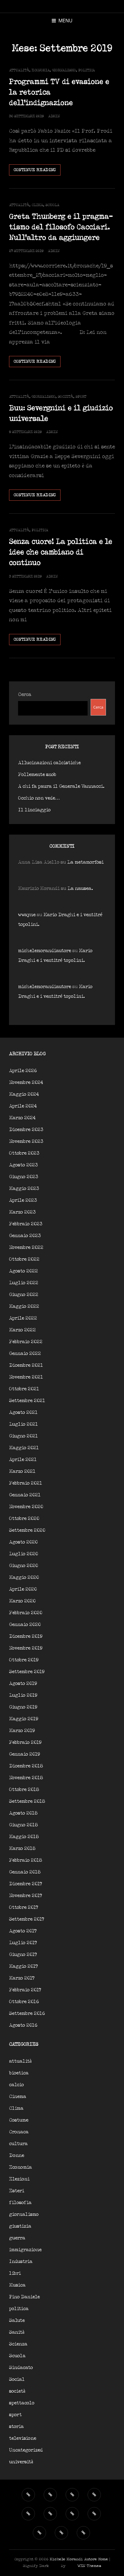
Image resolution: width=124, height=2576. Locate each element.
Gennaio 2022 (25, 1354)
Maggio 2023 (24, 1189)
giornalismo (64, 70)
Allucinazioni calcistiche (49, 763)
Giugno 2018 (23, 1825)
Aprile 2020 (23, 1589)
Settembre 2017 (27, 1919)
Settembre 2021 (27, 1401)
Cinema (18, 2097)
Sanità (17, 2332)
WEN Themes (89, 2566)
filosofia (20, 2203)
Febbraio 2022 (26, 1342)
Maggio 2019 (24, 1719)
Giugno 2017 (23, 1955)
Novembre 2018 (26, 1778)
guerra (17, 2238)
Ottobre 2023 (24, 1153)
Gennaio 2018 (25, 1872)
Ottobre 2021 (24, 1389)
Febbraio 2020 (26, 1613)
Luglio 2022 (24, 1283)
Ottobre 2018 (24, 1790)
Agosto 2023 (23, 1165)
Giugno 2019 (23, 1707)
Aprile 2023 (23, 1200)
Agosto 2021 (23, 1412)
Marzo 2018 (22, 1849)
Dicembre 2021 (26, 1365)
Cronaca (19, 2132)
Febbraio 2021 (26, 1483)
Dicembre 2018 (26, 1766)
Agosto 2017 (23, 1931)
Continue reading (37, 171)
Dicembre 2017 (26, 1884)
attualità (19, 70)
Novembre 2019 (26, 1648)
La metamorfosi (85, 862)
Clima (37, 205)
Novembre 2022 (26, 1248)
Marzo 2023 (22, 1212)
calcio (16, 2085)
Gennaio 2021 (25, 1495)
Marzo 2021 (22, 1471)
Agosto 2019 (23, 1684)
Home (103, 2559)
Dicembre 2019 (26, 1636)
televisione (23, 2438)
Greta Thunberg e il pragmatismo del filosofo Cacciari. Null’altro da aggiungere (61, 227)
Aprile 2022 (23, 1318)
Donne (17, 2156)
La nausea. (80, 889)
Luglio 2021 (23, 1424)
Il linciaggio (34, 810)
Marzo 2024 (22, 1118)
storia (16, 2427)
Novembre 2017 (26, 1896)
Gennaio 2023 (25, 1236)
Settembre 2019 (27, 1672)
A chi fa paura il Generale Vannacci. (61, 786)
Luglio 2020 (23, 1554)
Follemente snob (37, 775)
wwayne (27, 915)
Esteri (17, 2191)
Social (17, 2379)
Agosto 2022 (23, 1271)
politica (87, 70)
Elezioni (19, 2179)
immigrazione (25, 2250)
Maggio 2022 (24, 1306)
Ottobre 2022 (24, 1259)
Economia (41, 70)
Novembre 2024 (26, 1083)
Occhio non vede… (39, 798)
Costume (19, 2120)
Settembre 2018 (27, 1801)
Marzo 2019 (22, 1731)
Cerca (25, 695)
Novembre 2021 (26, 1377)
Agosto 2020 (23, 1542)
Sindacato (21, 2368)
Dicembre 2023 (26, 1130)
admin (54, 116)
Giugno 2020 (23, 1566)
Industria (21, 2262)
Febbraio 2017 (25, 1990)
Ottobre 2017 (24, 1907)
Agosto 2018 (23, 1813)
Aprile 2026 (23, 1071)
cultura (18, 2144)
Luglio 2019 (23, 1695)
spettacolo (22, 2403)
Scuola (52, 205)
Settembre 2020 (27, 1530)
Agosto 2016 (23, 2025)
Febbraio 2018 (26, 1860)
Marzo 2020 (22, 1601)
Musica (17, 2285)
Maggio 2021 (24, 1448)
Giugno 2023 (24, 1177)
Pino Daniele (24, 2297)
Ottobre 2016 (24, 2002)
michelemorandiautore (45, 951)
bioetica (19, 2073)
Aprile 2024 (23, 1106)
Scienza (18, 2344)
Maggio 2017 (23, 1966)
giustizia (20, 2226)
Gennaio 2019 (25, 1754)
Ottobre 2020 (24, 1519)
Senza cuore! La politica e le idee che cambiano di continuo (61, 552)
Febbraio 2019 (25, 1742)
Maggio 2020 (24, 1577)
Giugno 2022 (24, 1295)
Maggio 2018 (24, 1837)
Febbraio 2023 (26, 1224)
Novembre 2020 (26, 1507)
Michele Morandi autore (73, 2559)
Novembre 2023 (26, 1141)
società (65, 397)
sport (81, 397)
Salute (17, 2321)
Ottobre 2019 (24, 1660)
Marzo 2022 (22, 1330)
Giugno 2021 (23, 1436)
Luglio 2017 (23, 1943)
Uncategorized (26, 2450)
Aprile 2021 (23, 1460)
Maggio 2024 (24, 1094)
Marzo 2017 (22, 1978)
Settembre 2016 (27, 2014)
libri (15, 2273)
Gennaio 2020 (25, 1625)
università (21, 2462)
